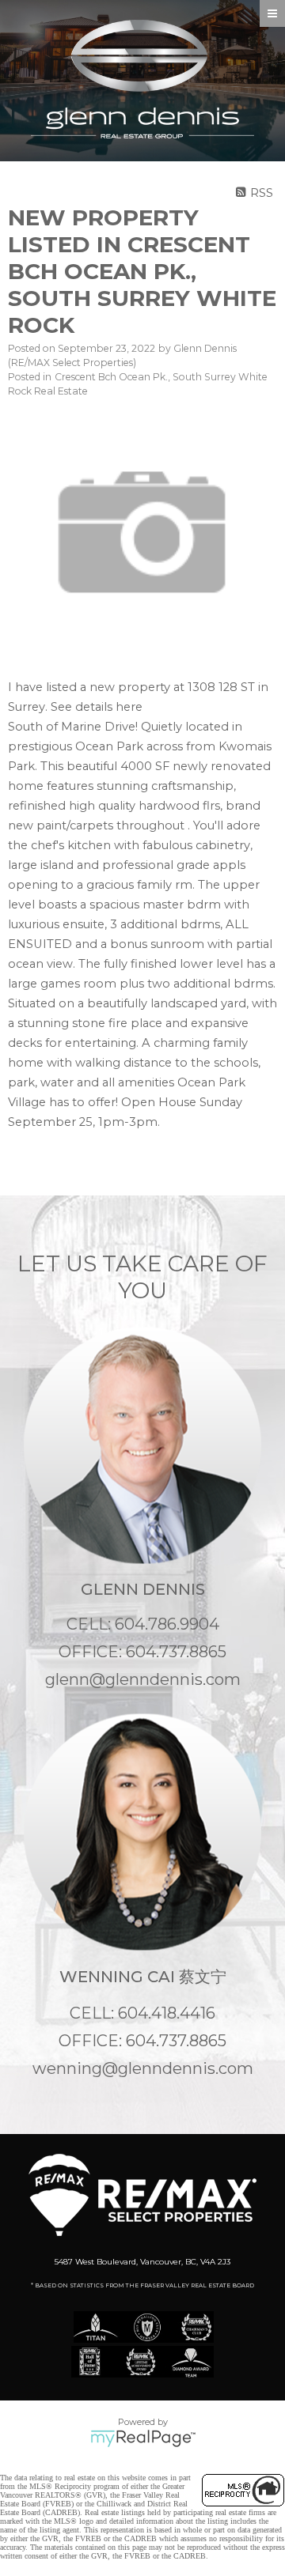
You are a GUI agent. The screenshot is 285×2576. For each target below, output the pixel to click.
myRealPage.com (143, 2438)
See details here (97, 707)
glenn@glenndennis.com (143, 1679)
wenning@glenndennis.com (143, 2068)
